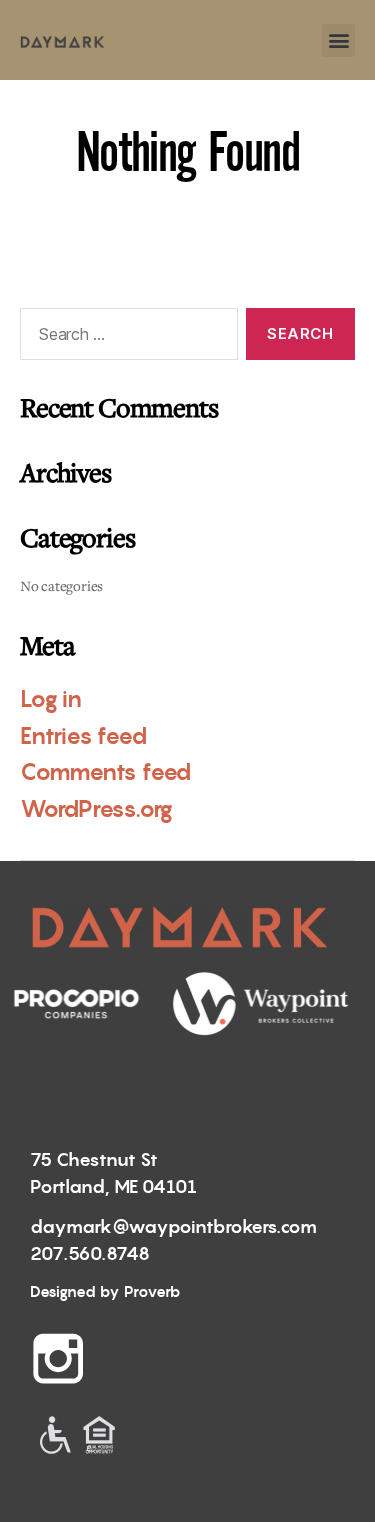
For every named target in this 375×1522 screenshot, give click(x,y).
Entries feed (83, 736)
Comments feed (105, 772)
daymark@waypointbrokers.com (173, 1226)
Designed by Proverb (105, 1291)
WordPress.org (96, 809)
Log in (51, 699)
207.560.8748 (90, 1253)
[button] (338, 40)
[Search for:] (125, 338)
